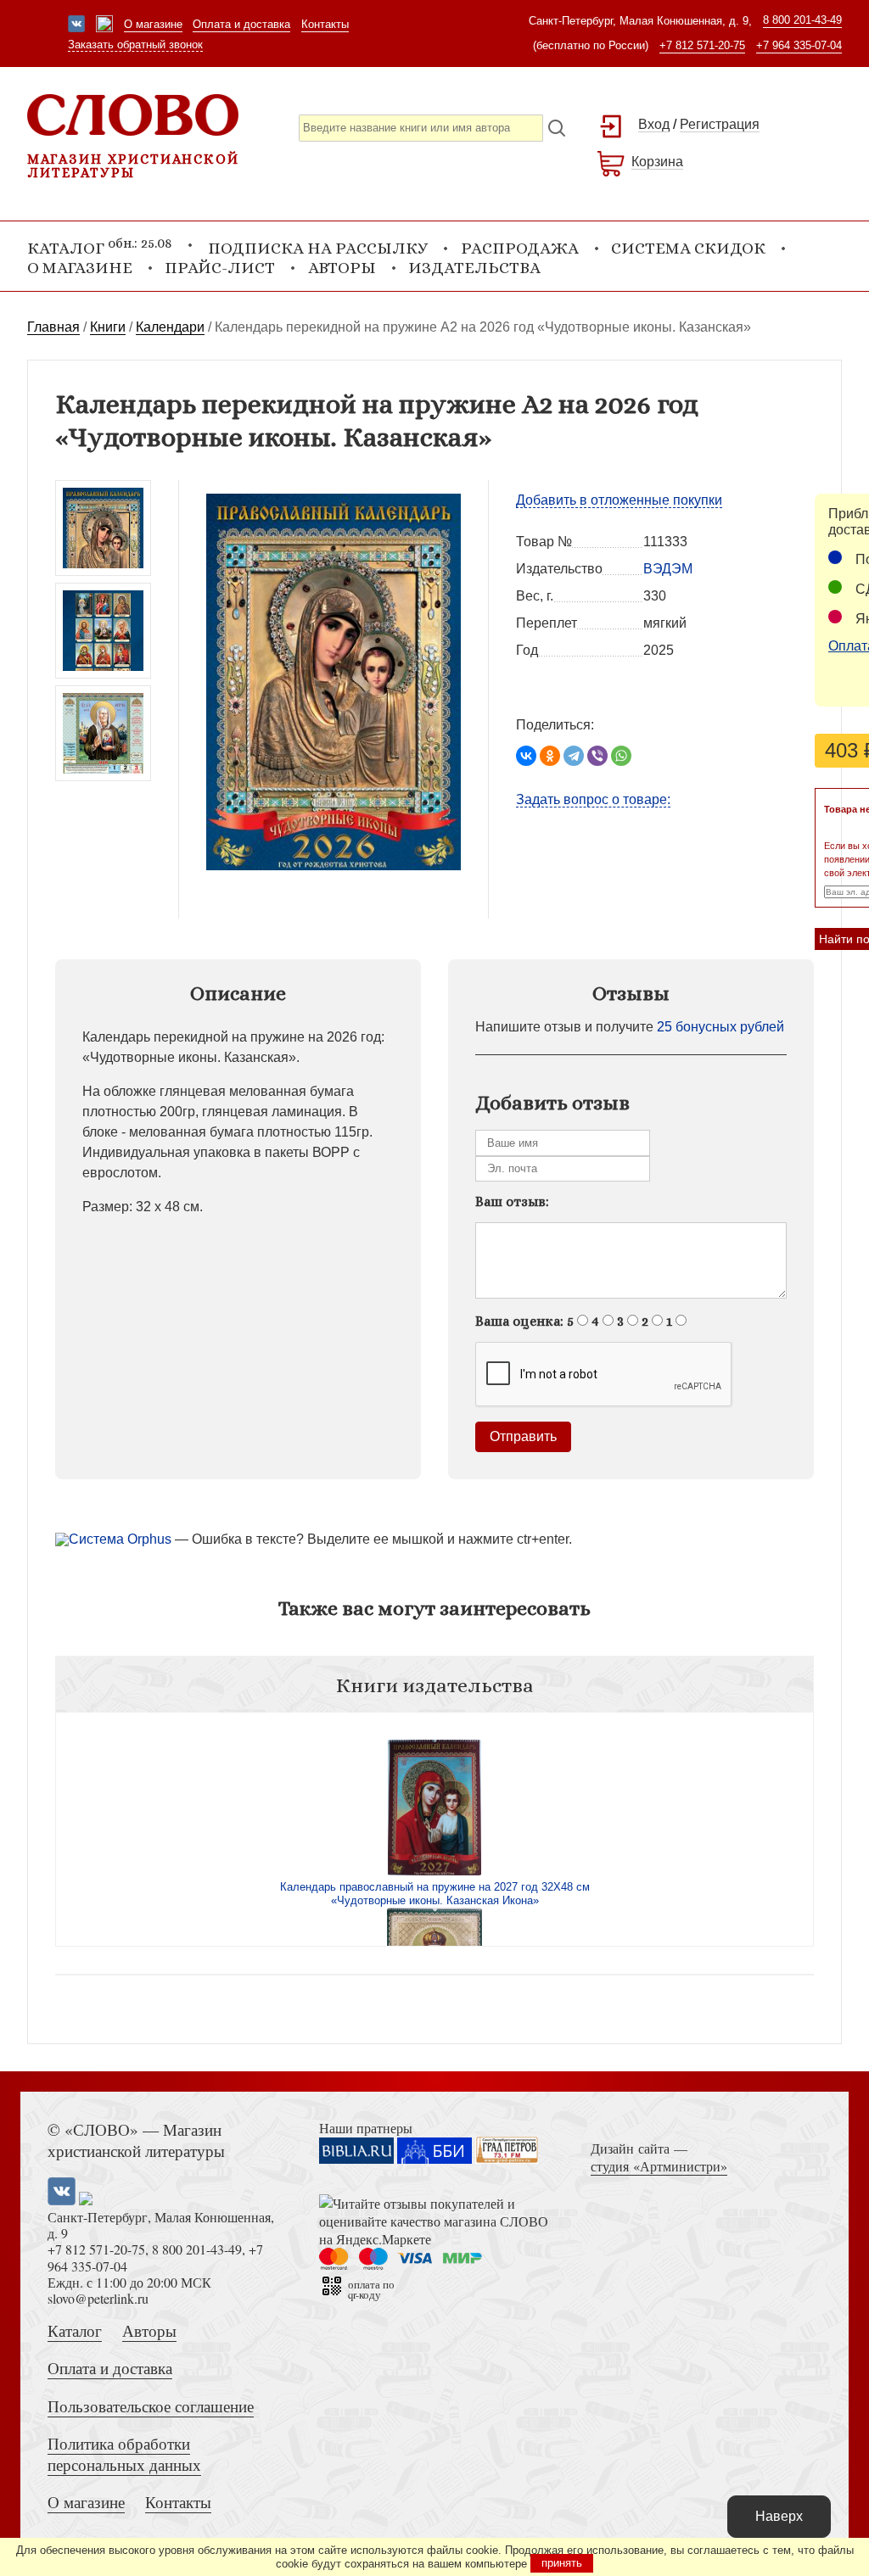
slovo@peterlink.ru (98, 2298)
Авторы (342, 268)
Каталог (75, 2330)
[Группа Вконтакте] (76, 25)
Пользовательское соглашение (151, 2406)
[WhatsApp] (621, 756)
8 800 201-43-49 (802, 20)
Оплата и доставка (241, 24)
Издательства (474, 268)
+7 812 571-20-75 (702, 45)
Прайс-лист (220, 268)
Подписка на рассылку (318, 248)
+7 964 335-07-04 (799, 45)
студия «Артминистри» (659, 2166)
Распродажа (520, 248)
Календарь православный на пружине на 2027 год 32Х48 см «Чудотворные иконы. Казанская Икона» (435, 1894)
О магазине (153, 24)
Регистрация (720, 124)
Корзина (657, 162)
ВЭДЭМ (668, 569)
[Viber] (597, 756)
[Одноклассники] (550, 756)
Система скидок (688, 248)
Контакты (325, 24)
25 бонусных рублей (720, 1027)
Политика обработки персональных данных (124, 2454)
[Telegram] (574, 756)
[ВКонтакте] (526, 756)
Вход (654, 124)
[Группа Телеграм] (104, 25)
